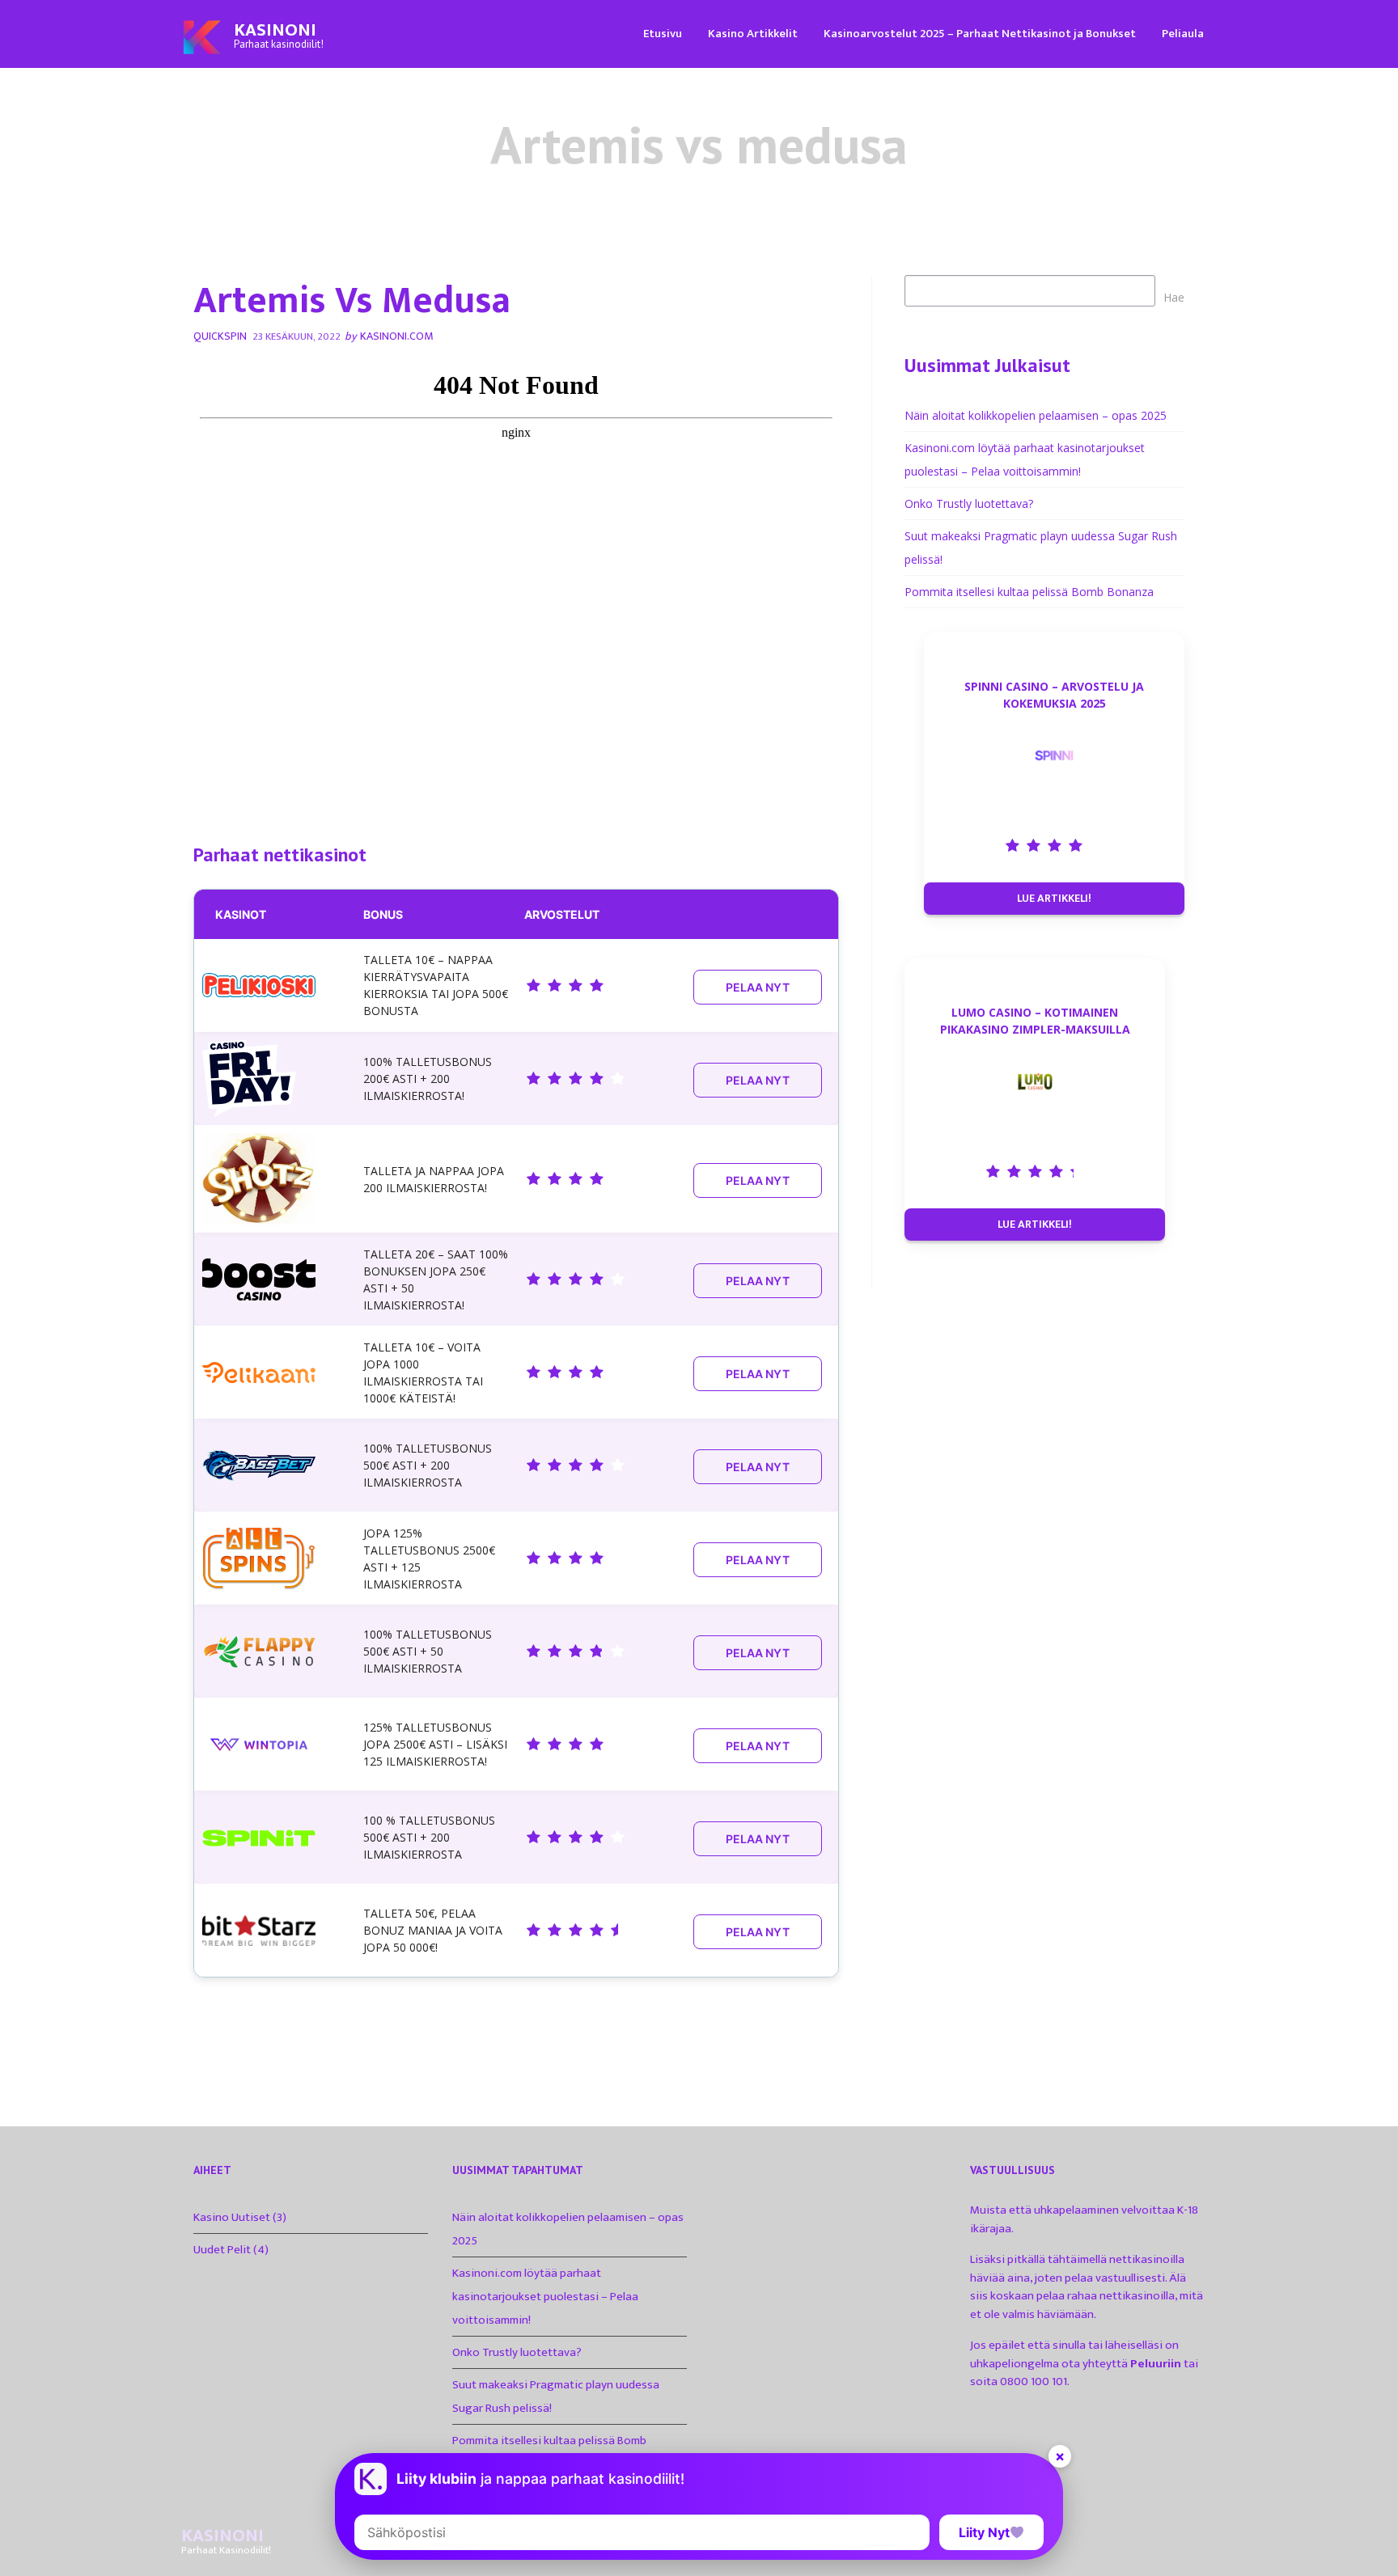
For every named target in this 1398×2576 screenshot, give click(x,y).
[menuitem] (663, 33)
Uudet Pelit (222, 2250)
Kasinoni (275, 30)
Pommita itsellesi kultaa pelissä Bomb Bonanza (1029, 592)
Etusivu (663, 34)
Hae (1174, 297)
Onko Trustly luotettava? (969, 503)
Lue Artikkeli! (1054, 898)
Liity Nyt (984, 2532)
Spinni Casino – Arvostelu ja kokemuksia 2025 (1054, 695)
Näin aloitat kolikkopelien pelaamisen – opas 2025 (1036, 415)
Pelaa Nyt (758, 987)
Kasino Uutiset (232, 2217)
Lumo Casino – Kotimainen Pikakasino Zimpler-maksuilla (1035, 1021)
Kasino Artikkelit (753, 34)
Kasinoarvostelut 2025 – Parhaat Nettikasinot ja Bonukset (980, 34)
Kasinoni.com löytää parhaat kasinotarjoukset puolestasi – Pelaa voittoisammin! (545, 2297)
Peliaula (1183, 34)
